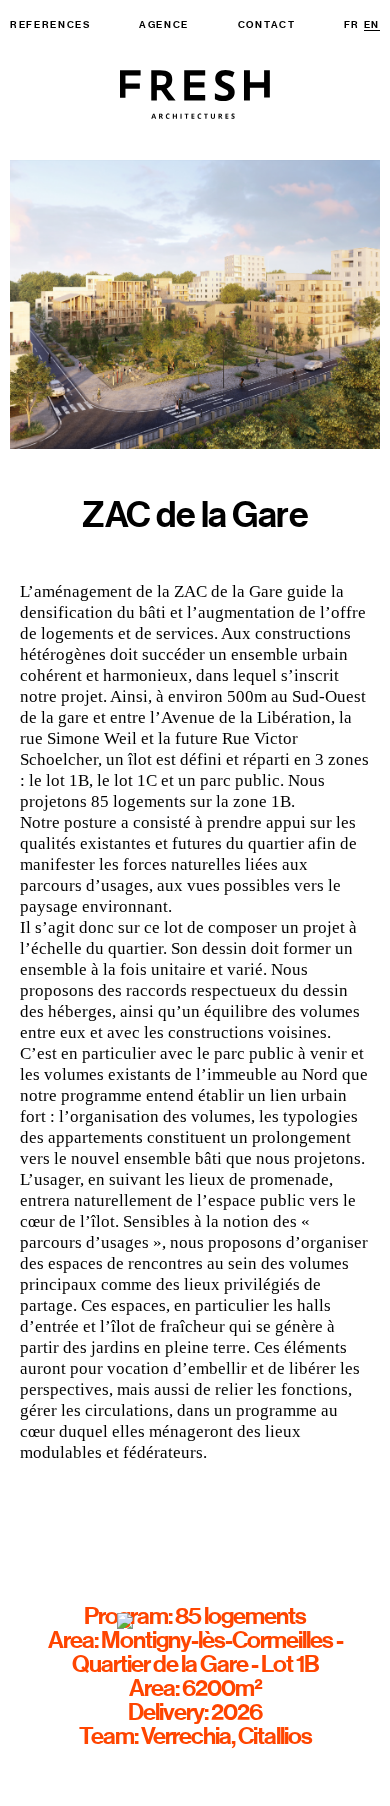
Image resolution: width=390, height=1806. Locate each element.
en (372, 24)
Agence (164, 24)
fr (352, 24)
